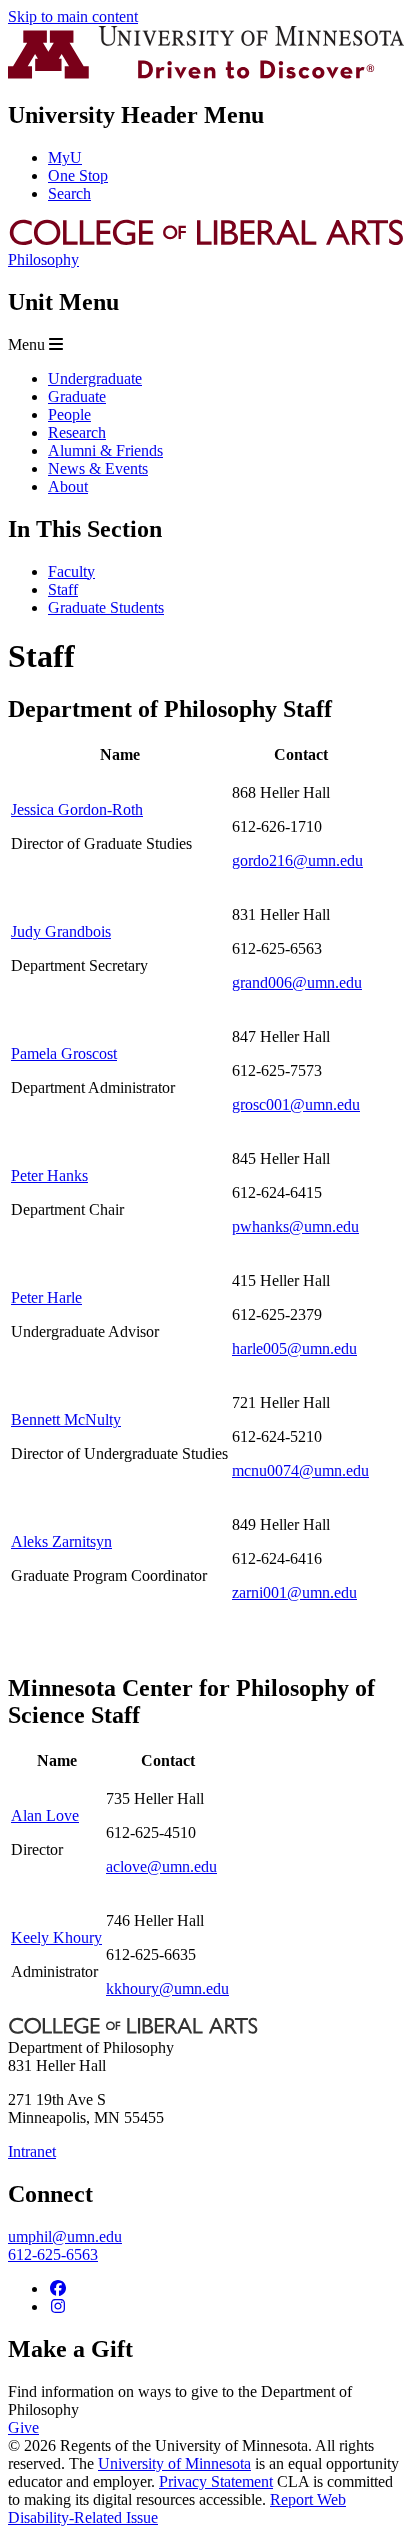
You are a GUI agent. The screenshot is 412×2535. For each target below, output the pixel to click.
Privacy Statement (216, 2481)
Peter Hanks (49, 1175)
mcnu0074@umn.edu (300, 1470)
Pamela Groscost (64, 1053)
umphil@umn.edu (65, 2236)
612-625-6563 (53, 2254)
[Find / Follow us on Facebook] (58, 2288)
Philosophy (43, 259)
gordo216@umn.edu (297, 860)
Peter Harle (46, 1297)
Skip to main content (73, 16)
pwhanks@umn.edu (295, 1226)
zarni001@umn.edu (294, 1592)
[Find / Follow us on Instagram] (58, 2306)
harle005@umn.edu (294, 1348)
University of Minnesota (174, 2463)
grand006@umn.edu (297, 982)
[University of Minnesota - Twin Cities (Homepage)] (206, 73)
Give (23, 2427)
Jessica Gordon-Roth (77, 809)
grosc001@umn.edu (296, 1104)
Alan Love (45, 1815)
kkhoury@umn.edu (167, 1988)
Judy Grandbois (61, 931)
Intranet (32, 2151)
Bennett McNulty (66, 1419)
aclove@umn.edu (161, 1866)
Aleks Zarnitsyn (61, 1541)
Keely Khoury (56, 1937)
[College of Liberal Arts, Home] (206, 241)
